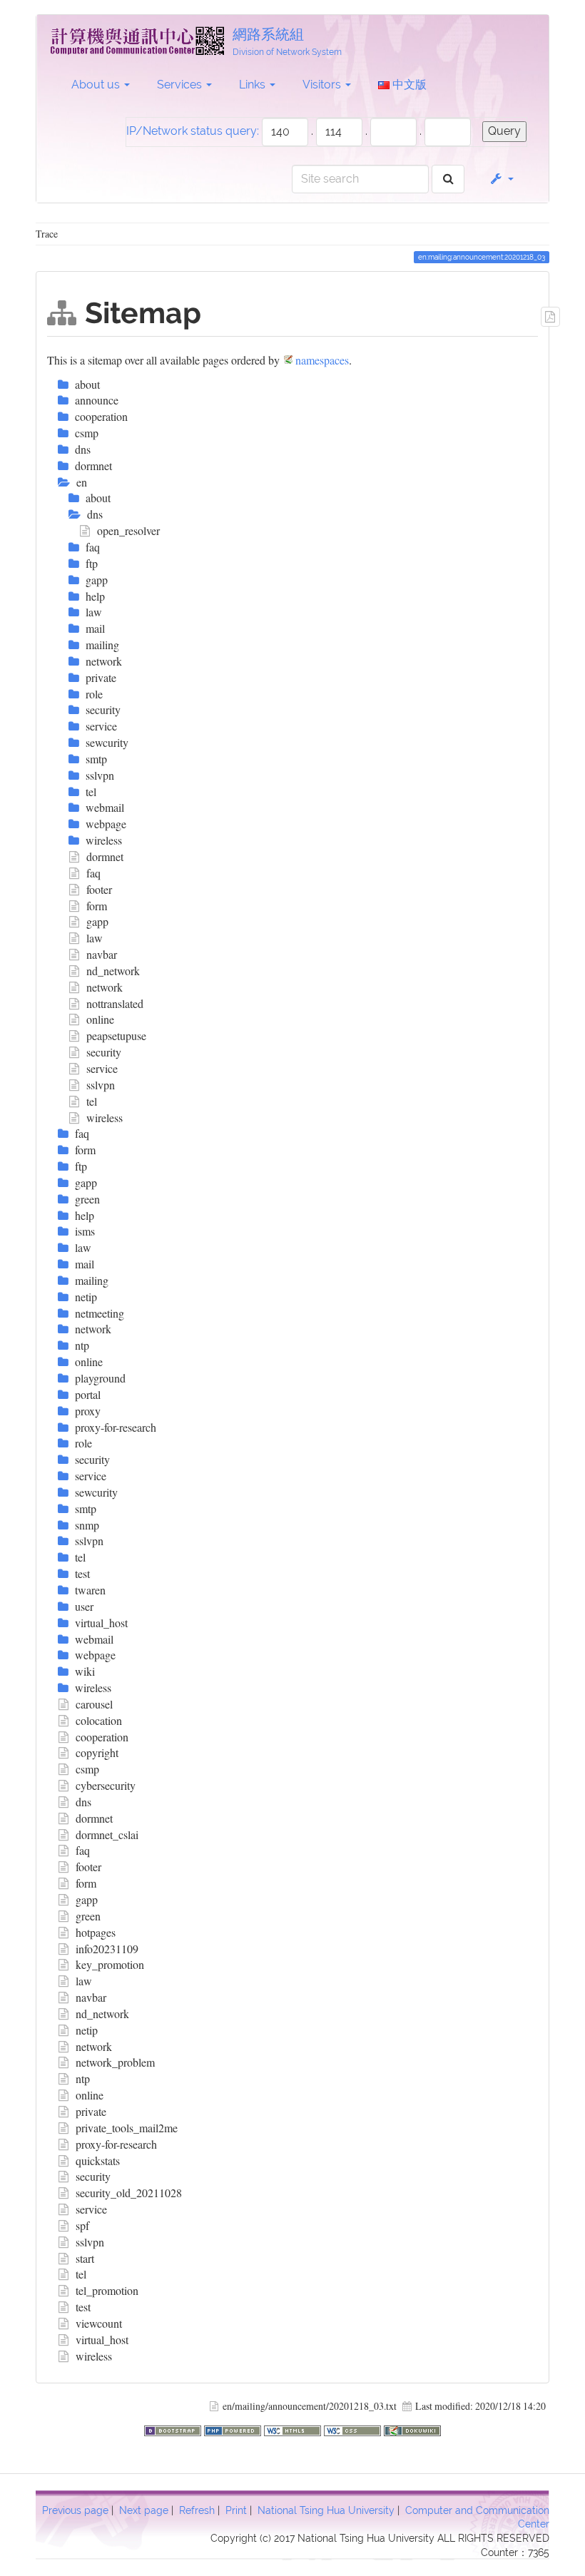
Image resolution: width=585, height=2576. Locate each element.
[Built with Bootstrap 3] (174, 2429)
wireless (105, 1118)
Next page (144, 2510)
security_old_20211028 (129, 2193)
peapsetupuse (116, 1035)
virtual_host (102, 2340)
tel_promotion (107, 2290)
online (100, 1019)
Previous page (75, 2510)
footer (99, 889)
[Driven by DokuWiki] (412, 2429)
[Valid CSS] (354, 2429)
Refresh (197, 2510)
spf (82, 2225)
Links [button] (254, 85)
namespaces (322, 360)
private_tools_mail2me (127, 2128)
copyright (97, 1752)
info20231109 (107, 1949)
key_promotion (110, 1964)
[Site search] (448, 179)
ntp (83, 2078)
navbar (102, 954)
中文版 (408, 85)
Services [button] (181, 85)
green (88, 1916)
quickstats (98, 2160)
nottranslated (115, 1003)
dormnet (105, 856)
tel (92, 1101)
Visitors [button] (323, 85)
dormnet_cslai (107, 1834)
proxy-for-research (116, 2144)
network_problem (115, 2062)
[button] (501, 179)
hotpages (96, 1932)
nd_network (113, 971)
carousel (94, 1704)
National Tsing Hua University (326, 2510)
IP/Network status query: (193, 131)
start (85, 2258)
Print (236, 2510)
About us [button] (97, 85)
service (102, 1068)
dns (83, 1802)
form (97, 906)
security (104, 1052)
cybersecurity (106, 1785)
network (105, 987)
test (83, 2307)
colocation (99, 1720)
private (91, 2111)
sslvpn (101, 1085)
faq (93, 873)
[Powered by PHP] (234, 2429)
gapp (97, 921)
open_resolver (128, 530)
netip (87, 2030)
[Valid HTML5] (294, 2429)
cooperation (102, 1737)
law (95, 938)
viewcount (99, 2323)
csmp (87, 1769)
